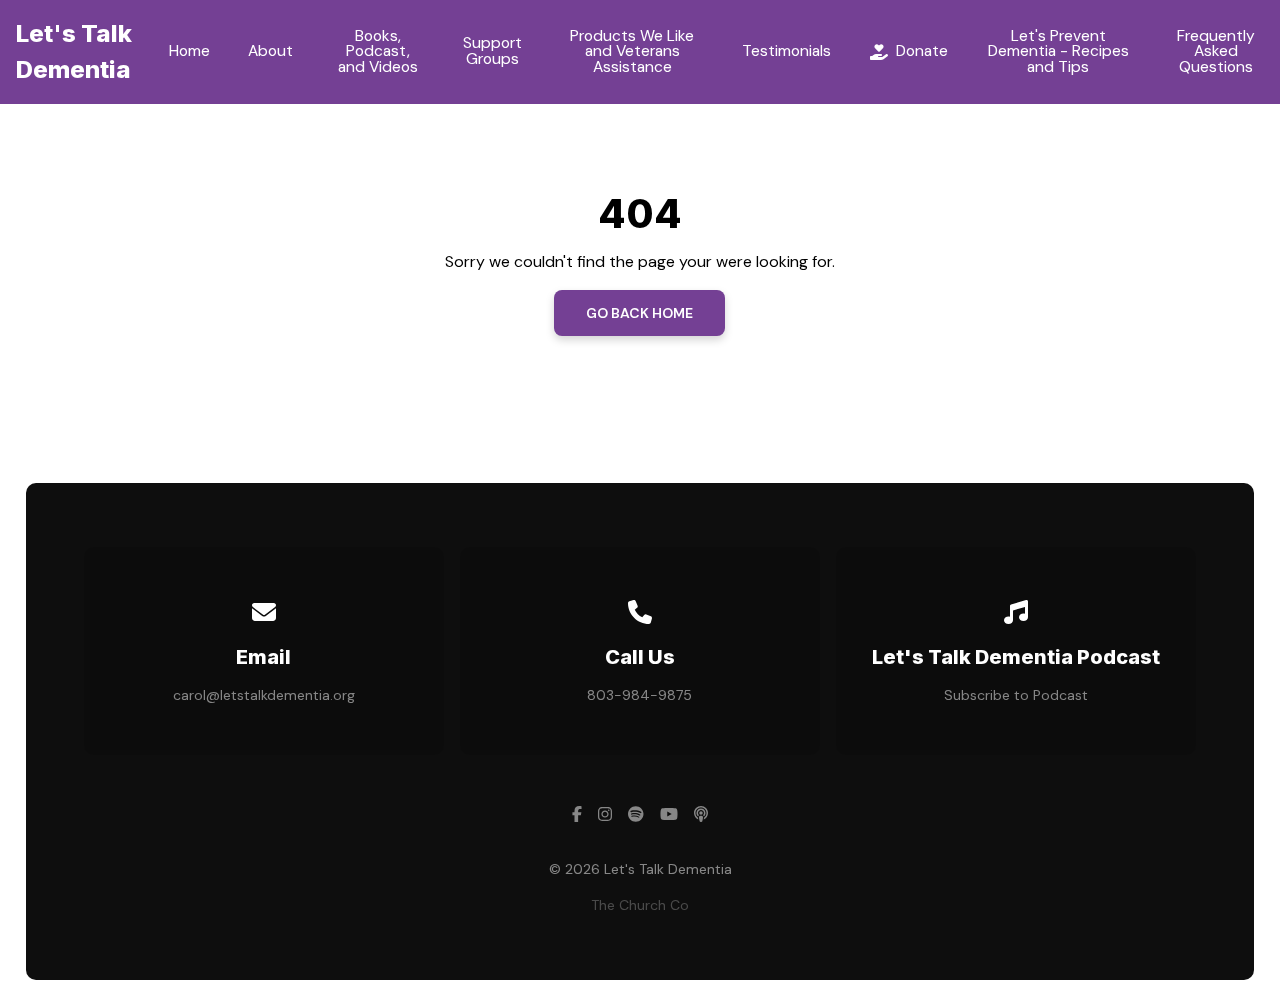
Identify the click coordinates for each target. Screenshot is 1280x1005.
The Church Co (640, 905)
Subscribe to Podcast (1016, 695)
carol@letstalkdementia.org (264, 695)
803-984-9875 (639, 695)
